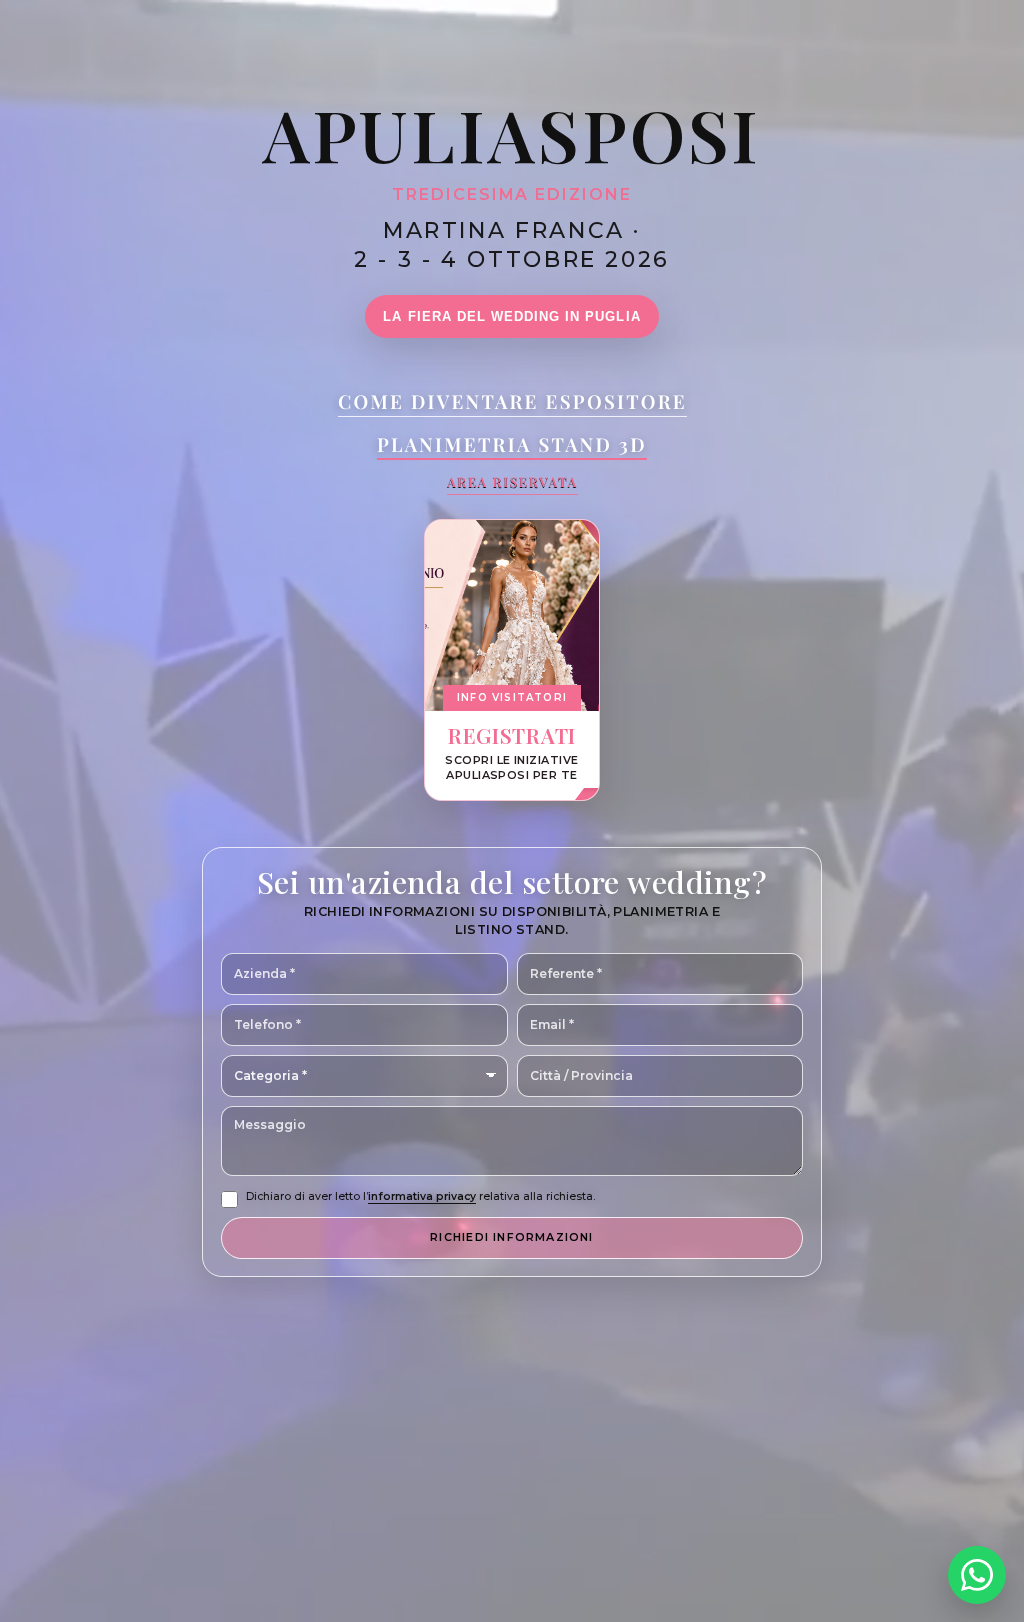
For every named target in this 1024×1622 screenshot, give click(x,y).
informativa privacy (422, 1196)
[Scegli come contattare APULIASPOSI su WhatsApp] (977, 1575)
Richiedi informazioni (511, 1237)
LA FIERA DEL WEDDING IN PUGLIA (511, 316)
